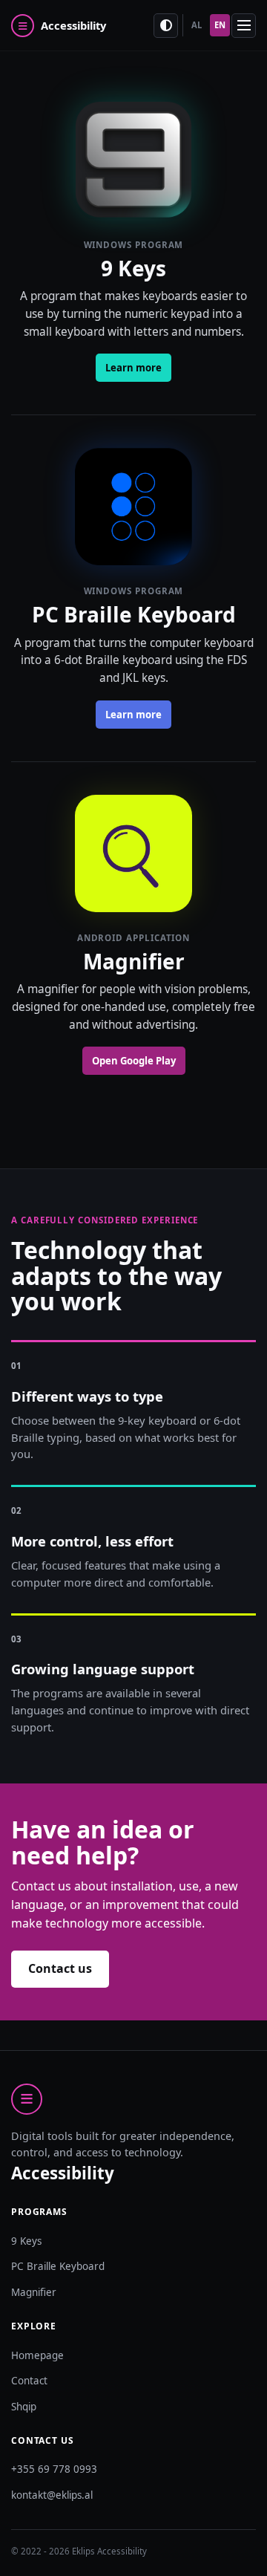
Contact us (60, 1968)
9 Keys (26, 2241)
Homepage (37, 2355)
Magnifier (34, 2292)
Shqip (24, 2407)
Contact (29, 2381)
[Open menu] (244, 26)
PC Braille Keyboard (58, 2266)
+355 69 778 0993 (54, 2469)
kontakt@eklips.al (52, 2495)
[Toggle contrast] (166, 26)
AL (197, 25)
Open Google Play (134, 1061)
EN (220, 25)
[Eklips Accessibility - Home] (78, 26)
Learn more (133, 368)
